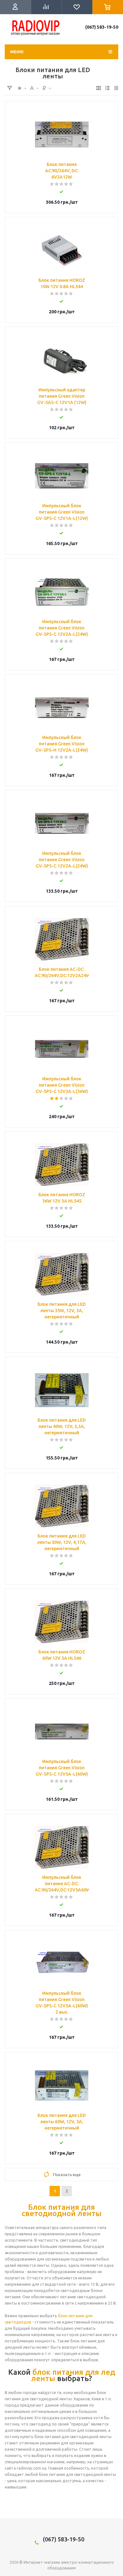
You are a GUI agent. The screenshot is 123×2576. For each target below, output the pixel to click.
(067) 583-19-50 (102, 27)
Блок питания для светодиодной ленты (62, 2210)
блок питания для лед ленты (73, 2375)
